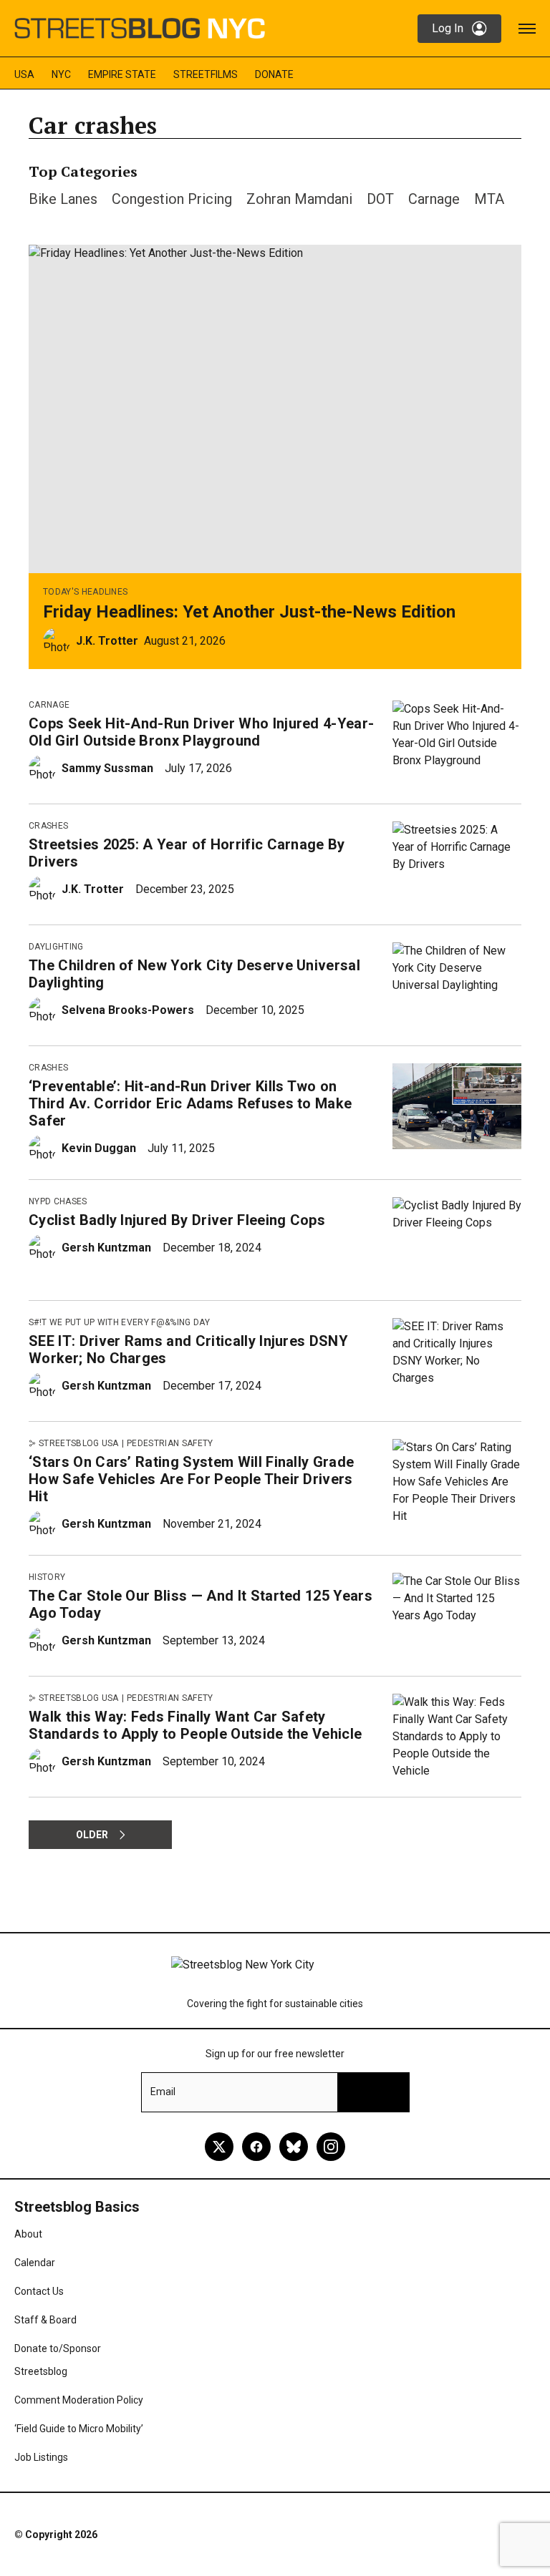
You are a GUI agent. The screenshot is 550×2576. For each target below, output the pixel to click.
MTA (489, 199)
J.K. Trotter (107, 641)
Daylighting (56, 947)
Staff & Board (45, 2320)
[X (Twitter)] (219, 2147)
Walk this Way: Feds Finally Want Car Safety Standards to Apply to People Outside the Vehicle (195, 1725)
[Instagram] (331, 2147)
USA (24, 74)
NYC (61, 74)
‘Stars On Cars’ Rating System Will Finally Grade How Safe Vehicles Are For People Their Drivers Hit (191, 1479)
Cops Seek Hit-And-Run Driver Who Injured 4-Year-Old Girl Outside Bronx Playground (201, 732)
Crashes (48, 826)
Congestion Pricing (172, 199)
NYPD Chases (58, 1201)
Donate (274, 74)
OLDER (92, 1835)
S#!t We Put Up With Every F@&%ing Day (119, 1322)
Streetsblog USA (79, 1443)
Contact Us (39, 2291)
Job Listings (41, 2457)
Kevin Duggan (99, 1148)
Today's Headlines (85, 592)
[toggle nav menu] (527, 29)
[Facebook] (256, 2147)
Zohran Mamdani (299, 199)
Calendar (35, 2263)
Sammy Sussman (107, 768)
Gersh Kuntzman (106, 1248)
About (28, 2234)
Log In (448, 28)
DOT (380, 199)
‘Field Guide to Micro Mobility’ (79, 2429)
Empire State (122, 74)
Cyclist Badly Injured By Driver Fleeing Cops (177, 1220)
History (47, 1577)
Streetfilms (206, 74)
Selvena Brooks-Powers (128, 1010)
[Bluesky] (294, 2147)
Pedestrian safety (170, 1443)
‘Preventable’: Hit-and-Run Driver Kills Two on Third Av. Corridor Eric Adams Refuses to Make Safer (190, 1103)
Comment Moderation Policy (79, 2400)
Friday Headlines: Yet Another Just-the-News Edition (249, 612)
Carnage (434, 199)
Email (163, 2092)
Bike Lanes (63, 199)
